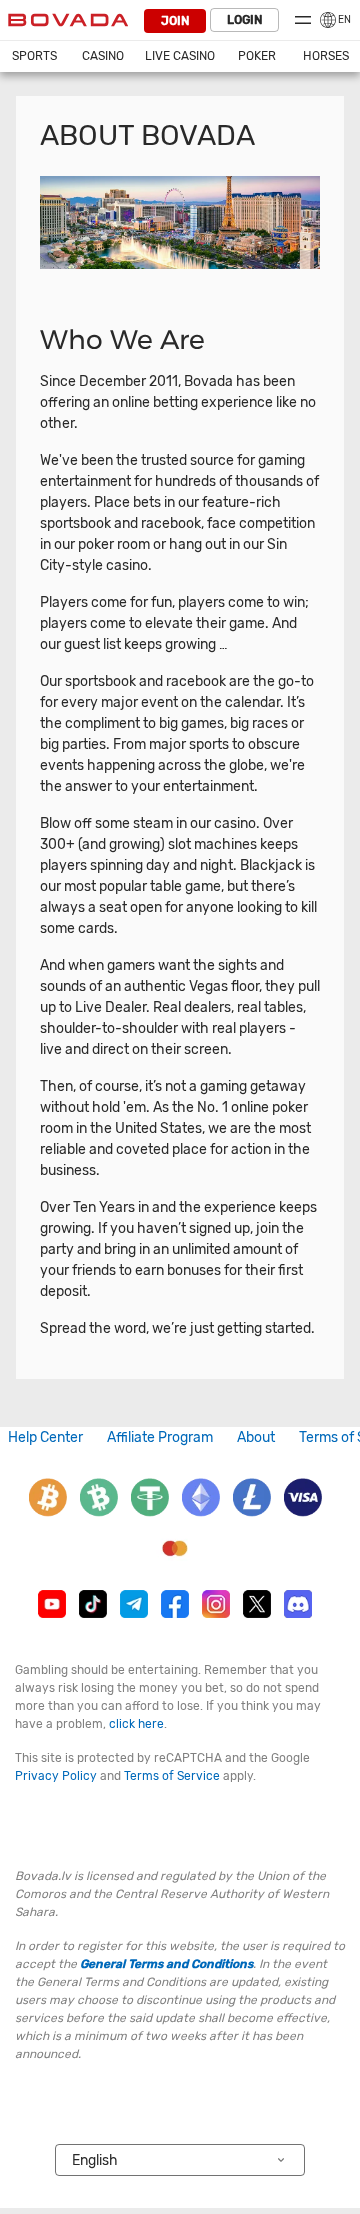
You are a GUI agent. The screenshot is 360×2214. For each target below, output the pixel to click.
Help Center (45, 1437)
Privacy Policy (56, 1776)
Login (244, 20)
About (256, 1437)
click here (136, 1724)
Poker (257, 56)
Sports (34, 56)
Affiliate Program (160, 1437)
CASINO (103, 56)
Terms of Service (172, 1776)
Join (175, 21)
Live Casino (180, 56)
